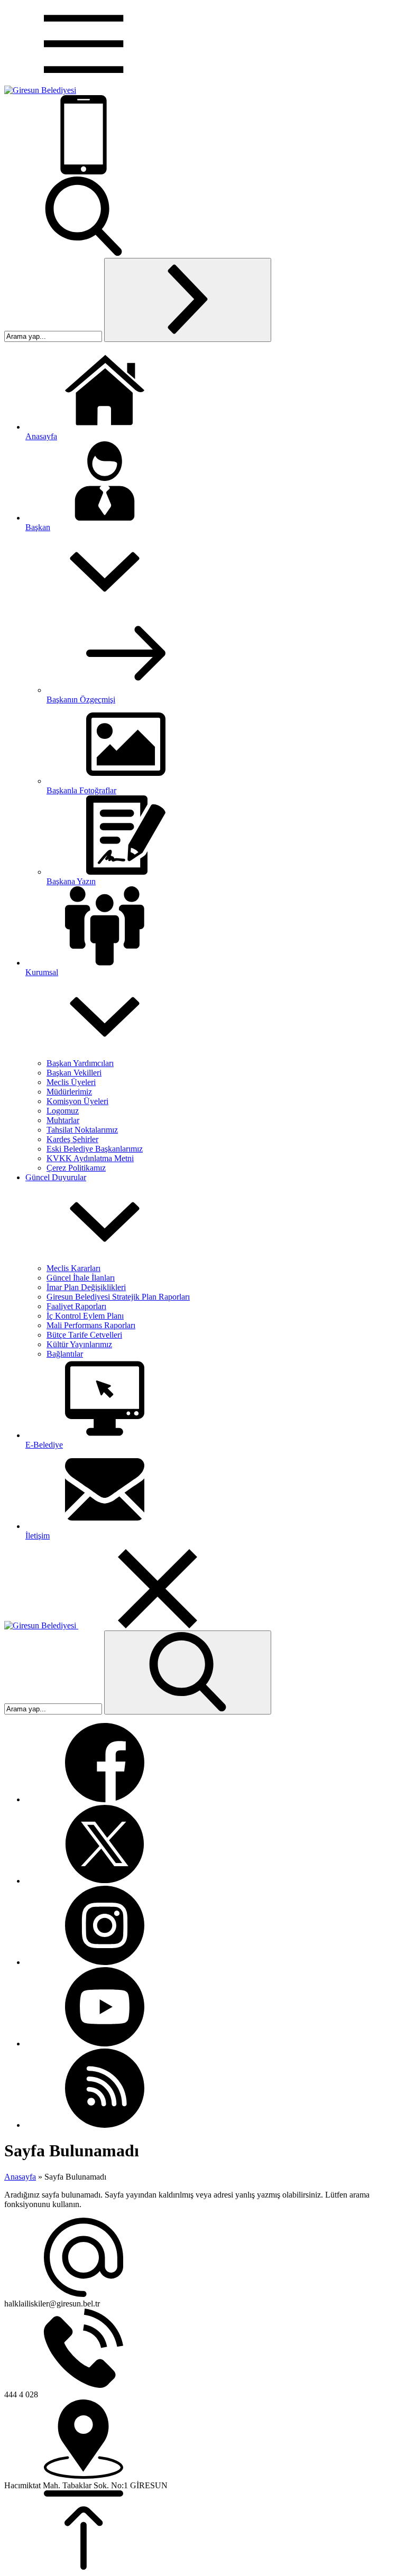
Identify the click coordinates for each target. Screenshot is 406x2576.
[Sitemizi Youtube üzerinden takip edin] (105, 2044)
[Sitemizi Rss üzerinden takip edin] (105, 2125)
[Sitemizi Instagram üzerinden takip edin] (105, 1962)
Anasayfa (20, 2177)
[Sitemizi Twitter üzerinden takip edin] (105, 1881)
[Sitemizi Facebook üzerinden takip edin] (105, 1799)
